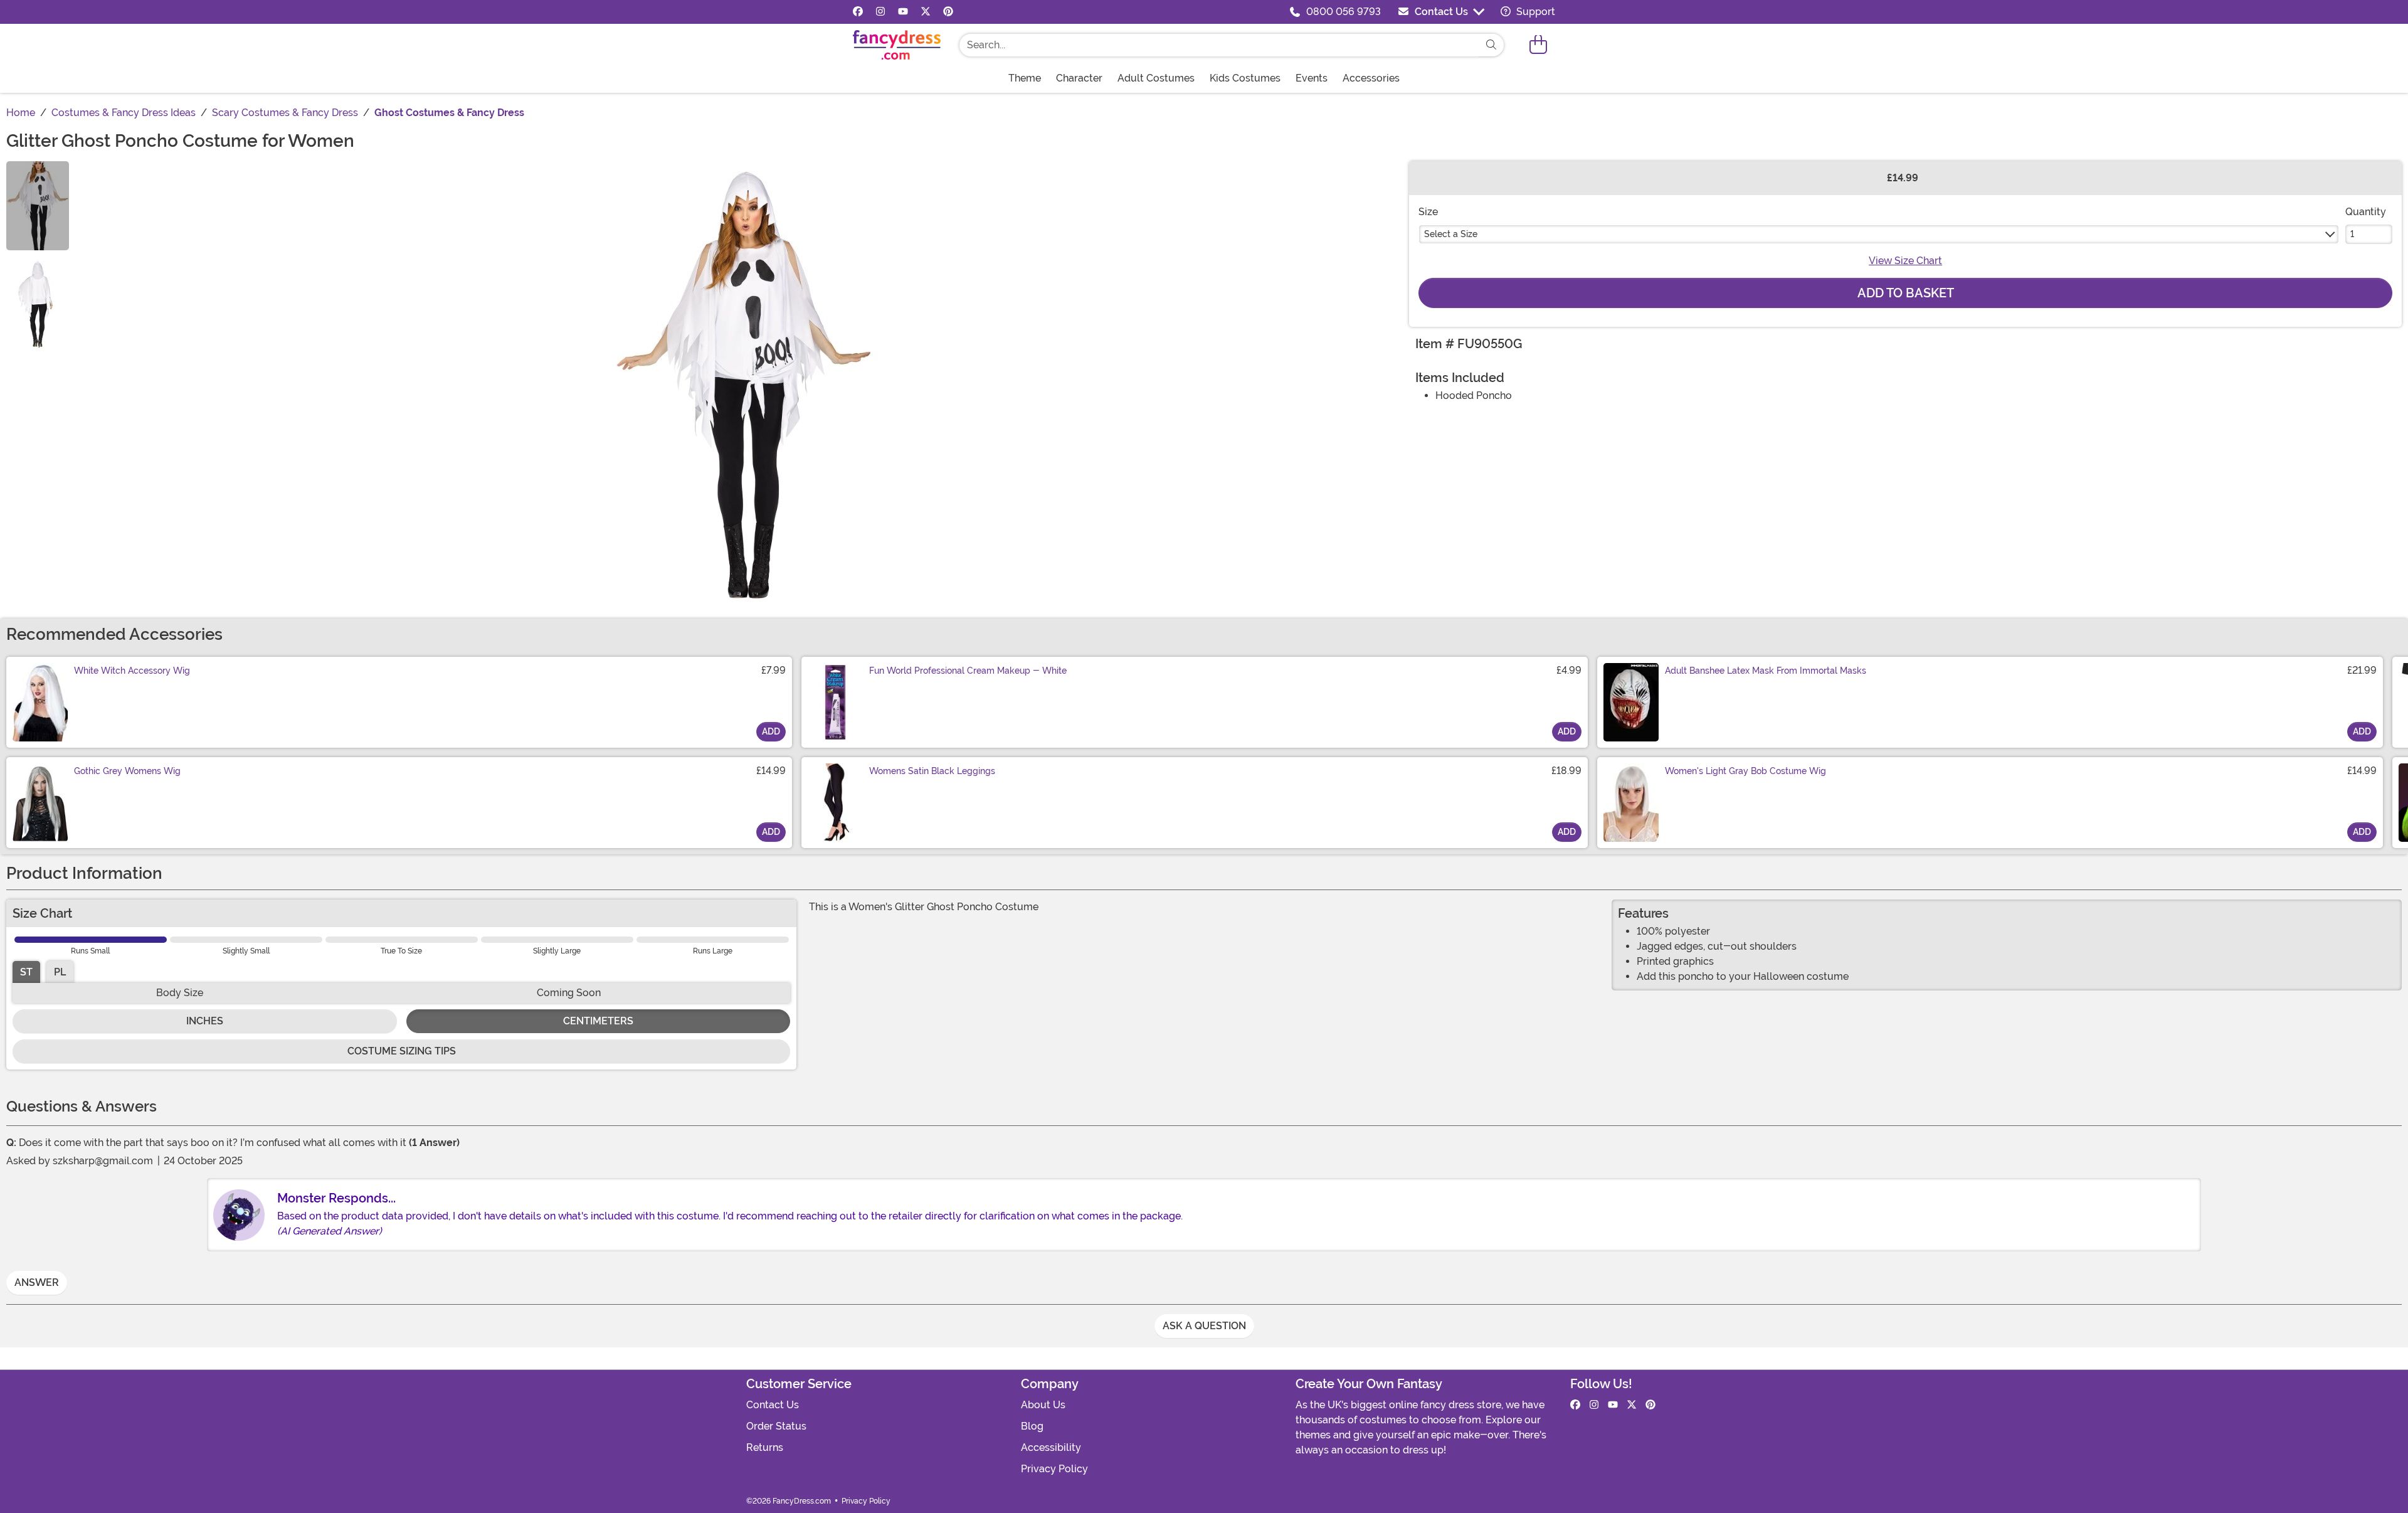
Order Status (776, 1426)
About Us (1043, 1405)
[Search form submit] (1491, 45)
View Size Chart (1905, 261)
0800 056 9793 (1344, 12)
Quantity (2366, 212)
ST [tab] (26, 972)
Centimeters (598, 1021)
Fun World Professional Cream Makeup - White (968, 671)
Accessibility (1051, 1447)
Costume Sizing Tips (402, 1051)
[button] (1538, 45)
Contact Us (1441, 12)
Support (1534, 12)
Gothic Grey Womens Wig (127, 771)
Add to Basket (1906, 293)
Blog (1032, 1426)
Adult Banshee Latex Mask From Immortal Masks (1766, 671)
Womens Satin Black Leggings (932, 771)
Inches (205, 1021)
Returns (765, 1447)
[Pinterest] (948, 12)
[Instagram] (880, 12)
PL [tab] (60, 972)
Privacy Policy (1054, 1469)
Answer (37, 1282)
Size (1428, 212)
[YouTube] (903, 12)
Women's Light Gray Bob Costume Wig (1745, 771)
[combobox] (1219, 45)
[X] (926, 12)
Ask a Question (1204, 1326)
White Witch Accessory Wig (132, 671)
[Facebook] (858, 12)
